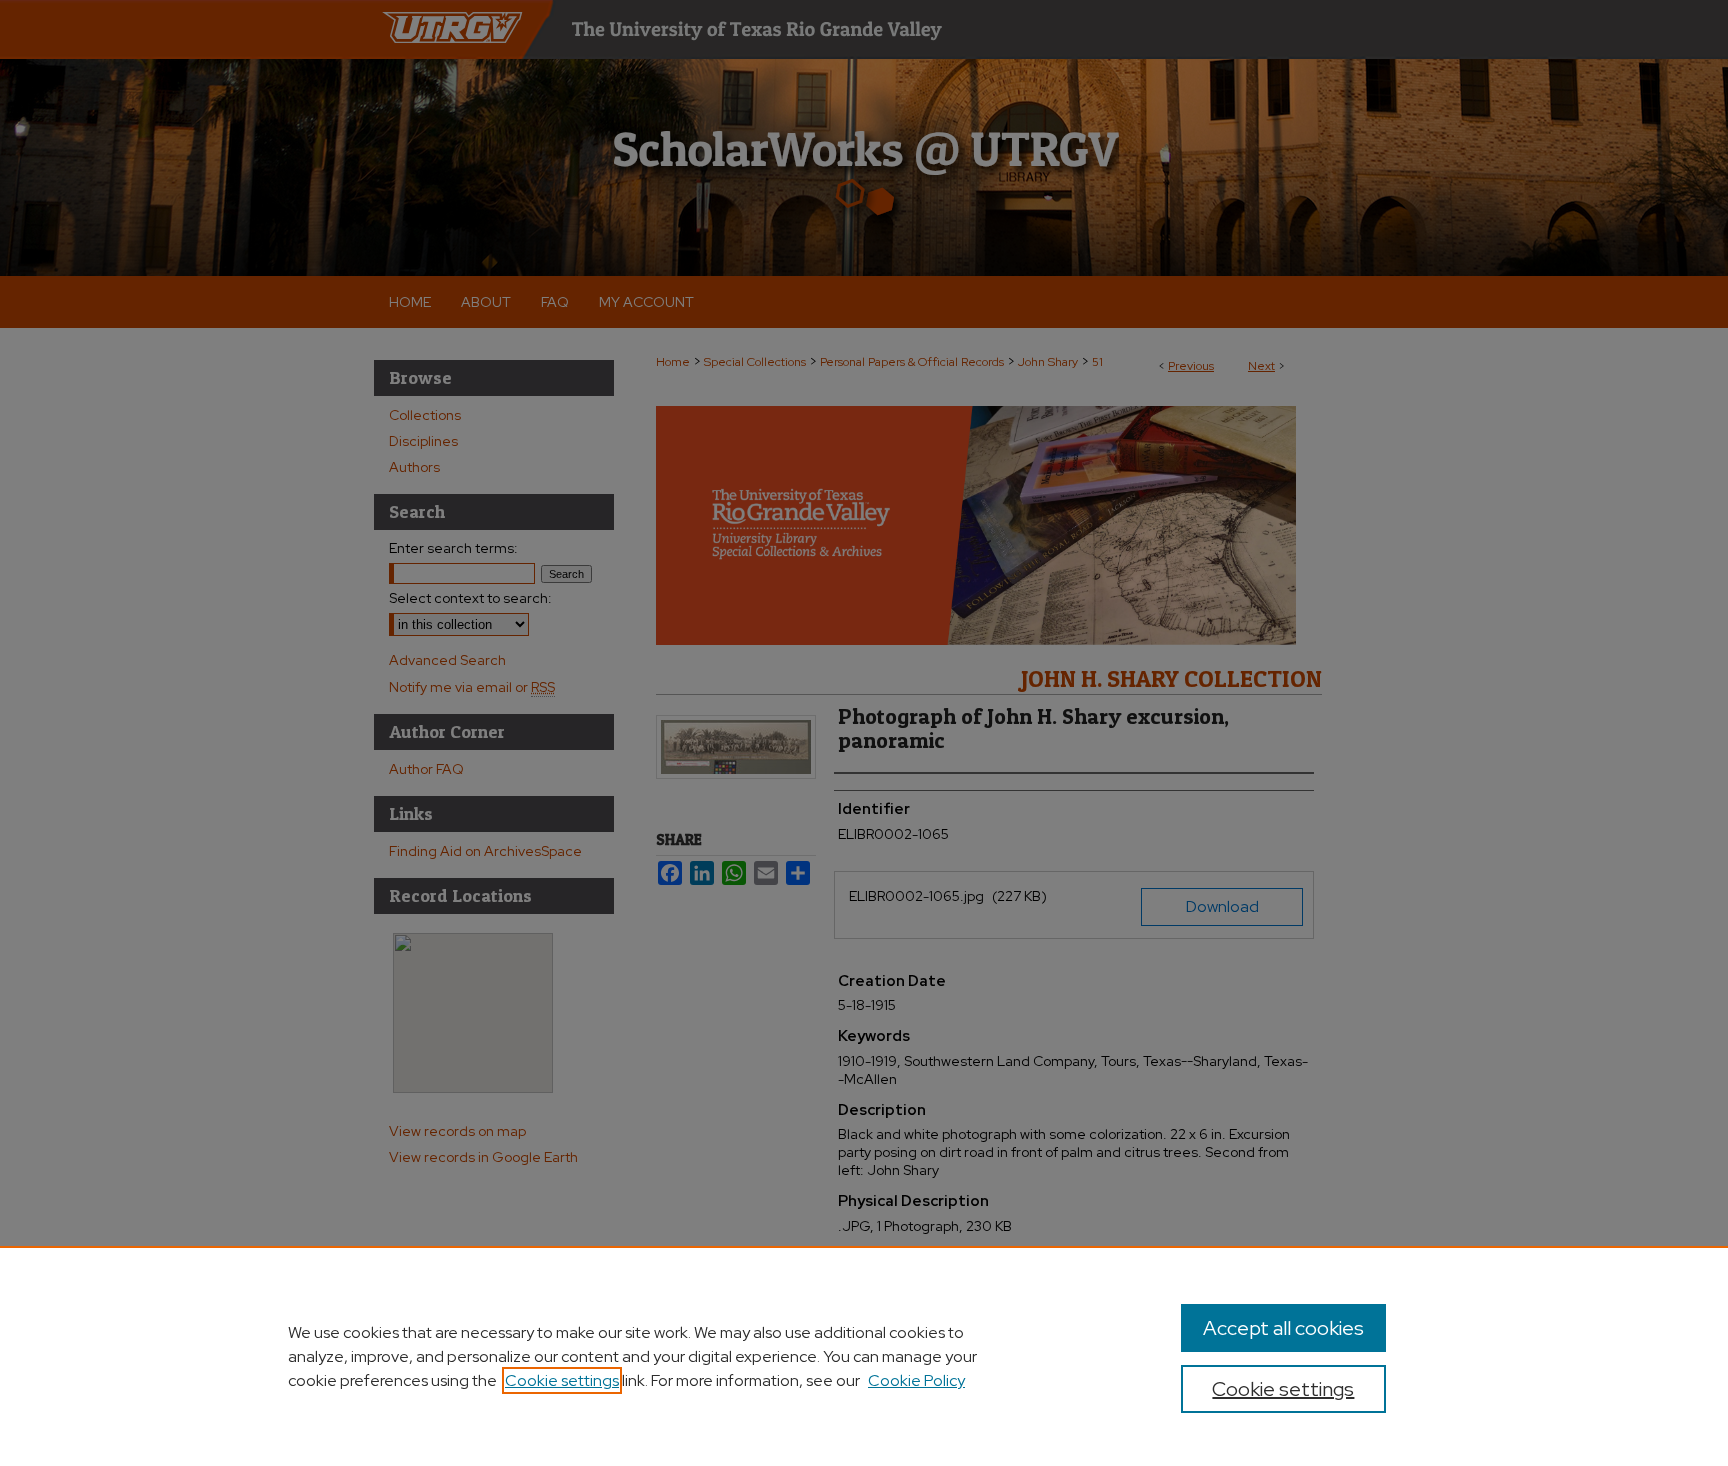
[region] (864, 1356)
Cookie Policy (916, 1380)
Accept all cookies (1283, 1328)
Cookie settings (562, 1380)
